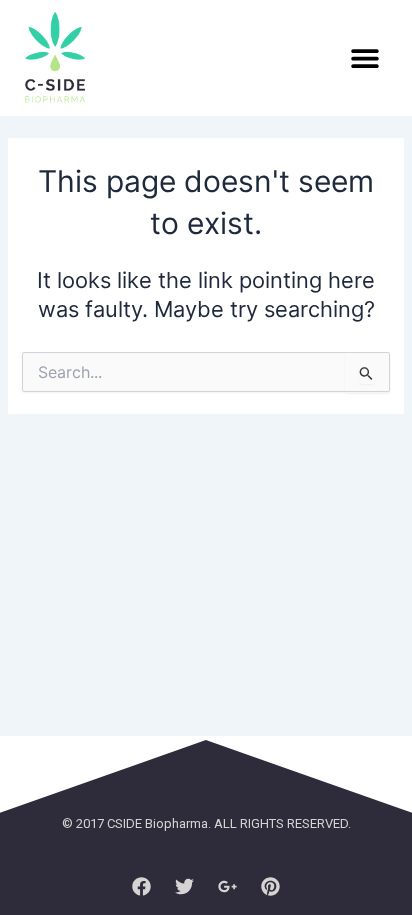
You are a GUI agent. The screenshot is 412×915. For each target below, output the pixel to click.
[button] (364, 58)
